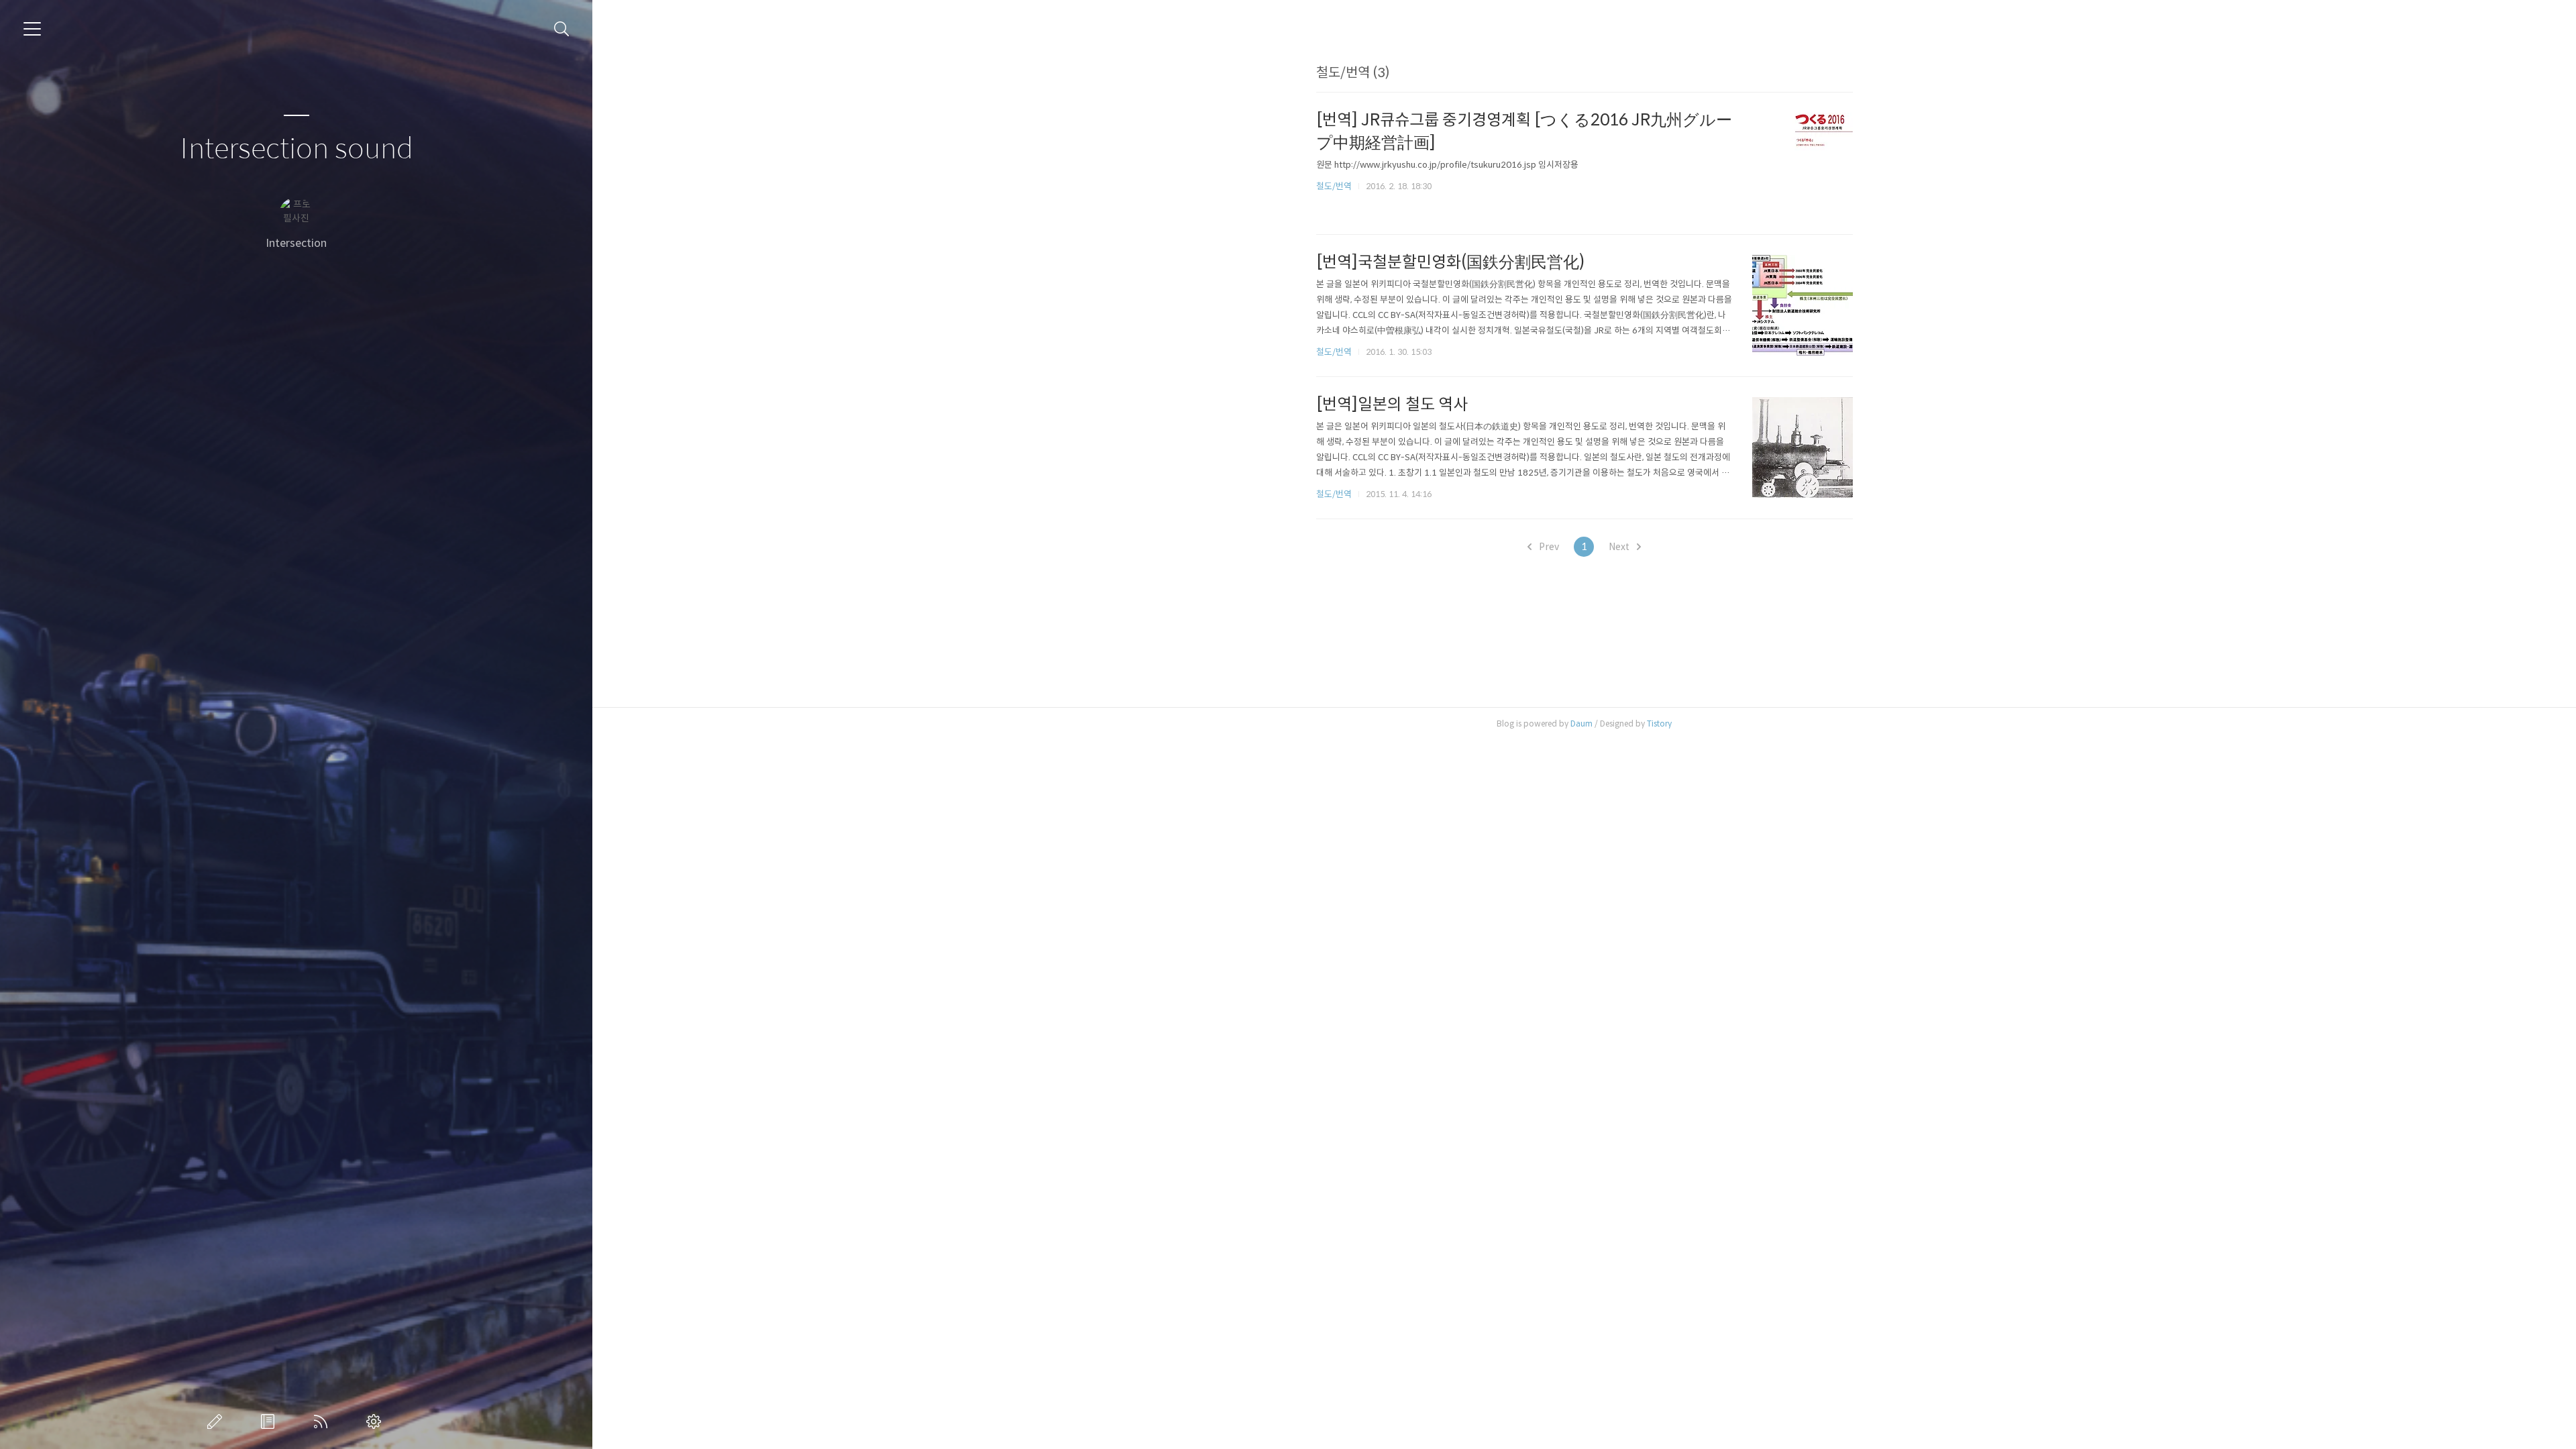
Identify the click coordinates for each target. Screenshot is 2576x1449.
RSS (323, 1421)
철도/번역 (1334, 186)
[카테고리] (32, 29)
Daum (1581, 723)
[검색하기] (562, 29)
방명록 (270, 1421)
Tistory (1659, 723)
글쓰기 (217, 1421)
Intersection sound (297, 149)
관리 (376, 1421)
